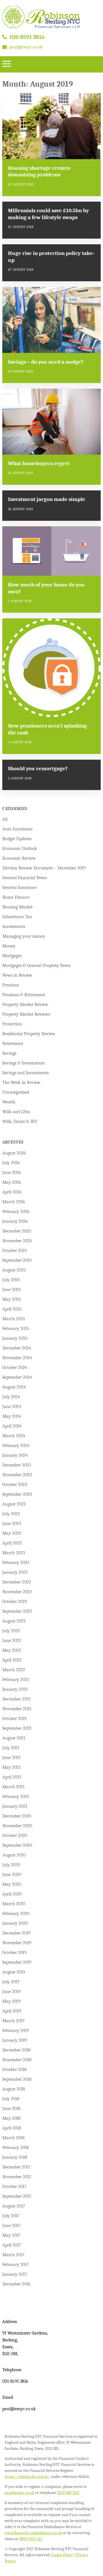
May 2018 (11, 2118)
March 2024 (14, 1436)
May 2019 (11, 2001)
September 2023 (17, 1494)
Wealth (9, 1102)
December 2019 (16, 1933)
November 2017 (17, 2177)
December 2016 (16, 2284)
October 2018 (14, 2070)
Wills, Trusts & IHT (20, 1122)
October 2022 (15, 1602)
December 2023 (17, 1465)
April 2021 (12, 1777)
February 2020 (16, 1914)
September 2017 (17, 2196)
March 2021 (13, 1787)
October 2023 (15, 1485)
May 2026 (12, 1182)
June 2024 (12, 1407)
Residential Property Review (29, 1034)
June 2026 (12, 1173)
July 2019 (11, 1982)
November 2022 (17, 1592)
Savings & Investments (23, 1063)
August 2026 (14, 1153)
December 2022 (17, 1582)
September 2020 (17, 1845)
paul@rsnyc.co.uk (26, 47)
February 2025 (16, 1329)
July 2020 (11, 1865)
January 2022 (15, 1689)
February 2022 (16, 1680)
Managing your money (24, 936)
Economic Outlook (20, 849)
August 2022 (14, 1621)
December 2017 (16, 2167)
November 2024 (17, 1358)
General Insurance (19, 888)
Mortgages (12, 956)
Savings (9, 1053)
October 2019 (14, 1953)
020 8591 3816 (27, 37)
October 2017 (14, 2187)
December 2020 (17, 1816)
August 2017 (14, 2206)
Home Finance (16, 897)
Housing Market (17, 907)
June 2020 (12, 1875)
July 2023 (11, 1514)
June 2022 (12, 1641)
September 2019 (17, 1962)
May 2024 (12, 1416)
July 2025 (11, 1280)
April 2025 (12, 1309)
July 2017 (11, 2216)
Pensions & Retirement (24, 995)
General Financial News (24, 878)
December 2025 (17, 1231)
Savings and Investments (25, 1073)
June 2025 (12, 1290)
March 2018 (13, 2138)
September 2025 (17, 1260)
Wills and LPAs (16, 1112)
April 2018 (12, 2128)
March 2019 (13, 2021)
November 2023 (17, 1475)
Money (9, 946)
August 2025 (14, 1270)
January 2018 (15, 2157)
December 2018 (16, 2050)
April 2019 (12, 2011)
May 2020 (12, 1884)
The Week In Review (21, 1083)
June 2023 (12, 1524)
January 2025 (15, 1338)
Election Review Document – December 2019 (44, 868)
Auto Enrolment (17, 829)
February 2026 (16, 1212)
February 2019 (16, 2031)
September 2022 (17, 1611)
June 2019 (11, 1992)
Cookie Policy (62, 2555)
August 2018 (14, 2089)
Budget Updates (17, 839)
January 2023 (15, 1572)
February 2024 (16, 1446)
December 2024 (17, 1348)
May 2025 (12, 1299)
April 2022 (12, 1660)
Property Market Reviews (26, 1014)
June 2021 (11, 1758)
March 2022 (14, 1670)
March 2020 (14, 1904)
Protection (12, 1024)
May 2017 (11, 2235)
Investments (14, 927)
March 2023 (14, 1553)
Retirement (13, 1044)
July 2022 (11, 1631)
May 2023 (12, 1533)
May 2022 (12, 1650)
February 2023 (16, 1563)
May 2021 (11, 1767)
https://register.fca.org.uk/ (27, 2477)
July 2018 (11, 2099)
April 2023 (12, 1543)
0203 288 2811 (68, 2493)
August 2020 (14, 1855)
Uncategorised (16, 1092)
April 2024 (12, 1426)
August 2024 (14, 1387)
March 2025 (14, 1319)
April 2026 (12, 1192)
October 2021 (14, 1719)
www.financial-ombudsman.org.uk (33, 2533)
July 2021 (11, 1748)
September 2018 (17, 2079)
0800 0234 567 (31, 2539)
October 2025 (15, 1251)
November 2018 (17, 2060)
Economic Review (19, 858)
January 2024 (15, 1455)
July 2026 (11, 1163)
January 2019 (15, 2040)
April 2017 (12, 2245)
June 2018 (11, 2109)
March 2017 (13, 2255)
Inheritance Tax (17, 917)
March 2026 (14, 1202)
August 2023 (14, 1504)
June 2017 (11, 2226)
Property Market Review (25, 1005)
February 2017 (16, 2265)
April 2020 (12, 1894)
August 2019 (14, 1972)
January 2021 (15, 1806)
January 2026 (15, 1221)
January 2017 (15, 2274)
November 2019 (17, 1943)
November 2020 (17, 1826)
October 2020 (15, 1836)
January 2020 (15, 1923)
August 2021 (14, 1738)
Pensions (11, 985)
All (5, 819)
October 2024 (15, 1368)
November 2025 (17, 1241)
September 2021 (17, 1728)
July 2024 (11, 1397)
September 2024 (17, 1377)
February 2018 (16, 2148)
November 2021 (17, 1709)
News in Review (17, 975)
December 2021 (16, 1699)
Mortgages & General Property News (36, 966)
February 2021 (16, 1797)
